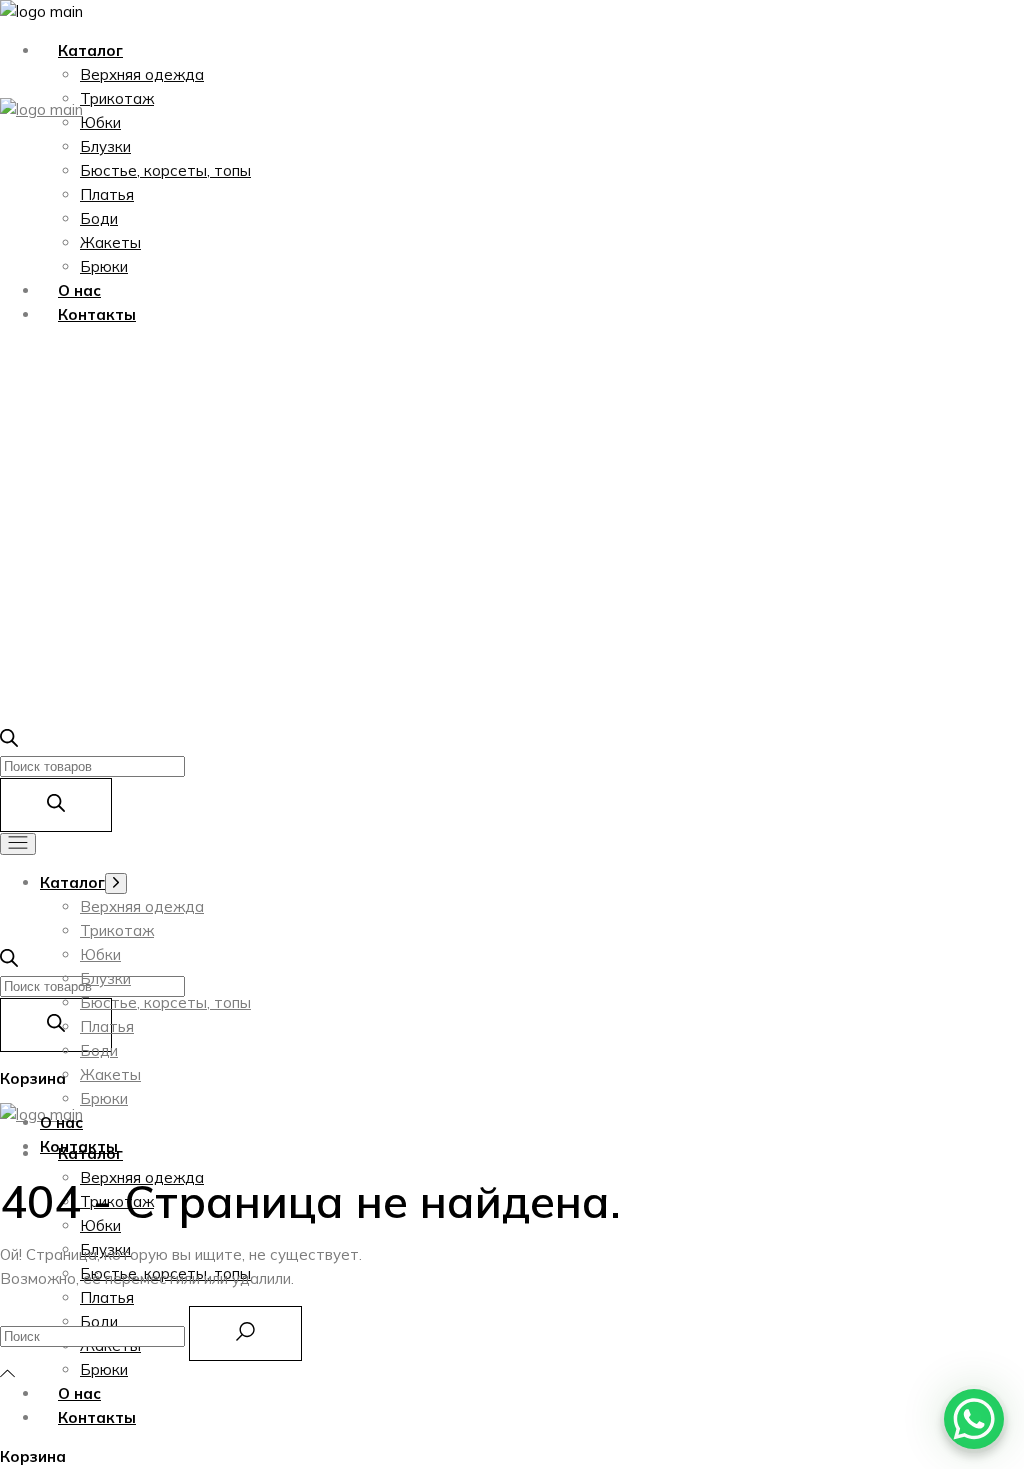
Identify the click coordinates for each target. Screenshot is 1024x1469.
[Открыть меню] (18, 844)
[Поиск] (56, 1025)
